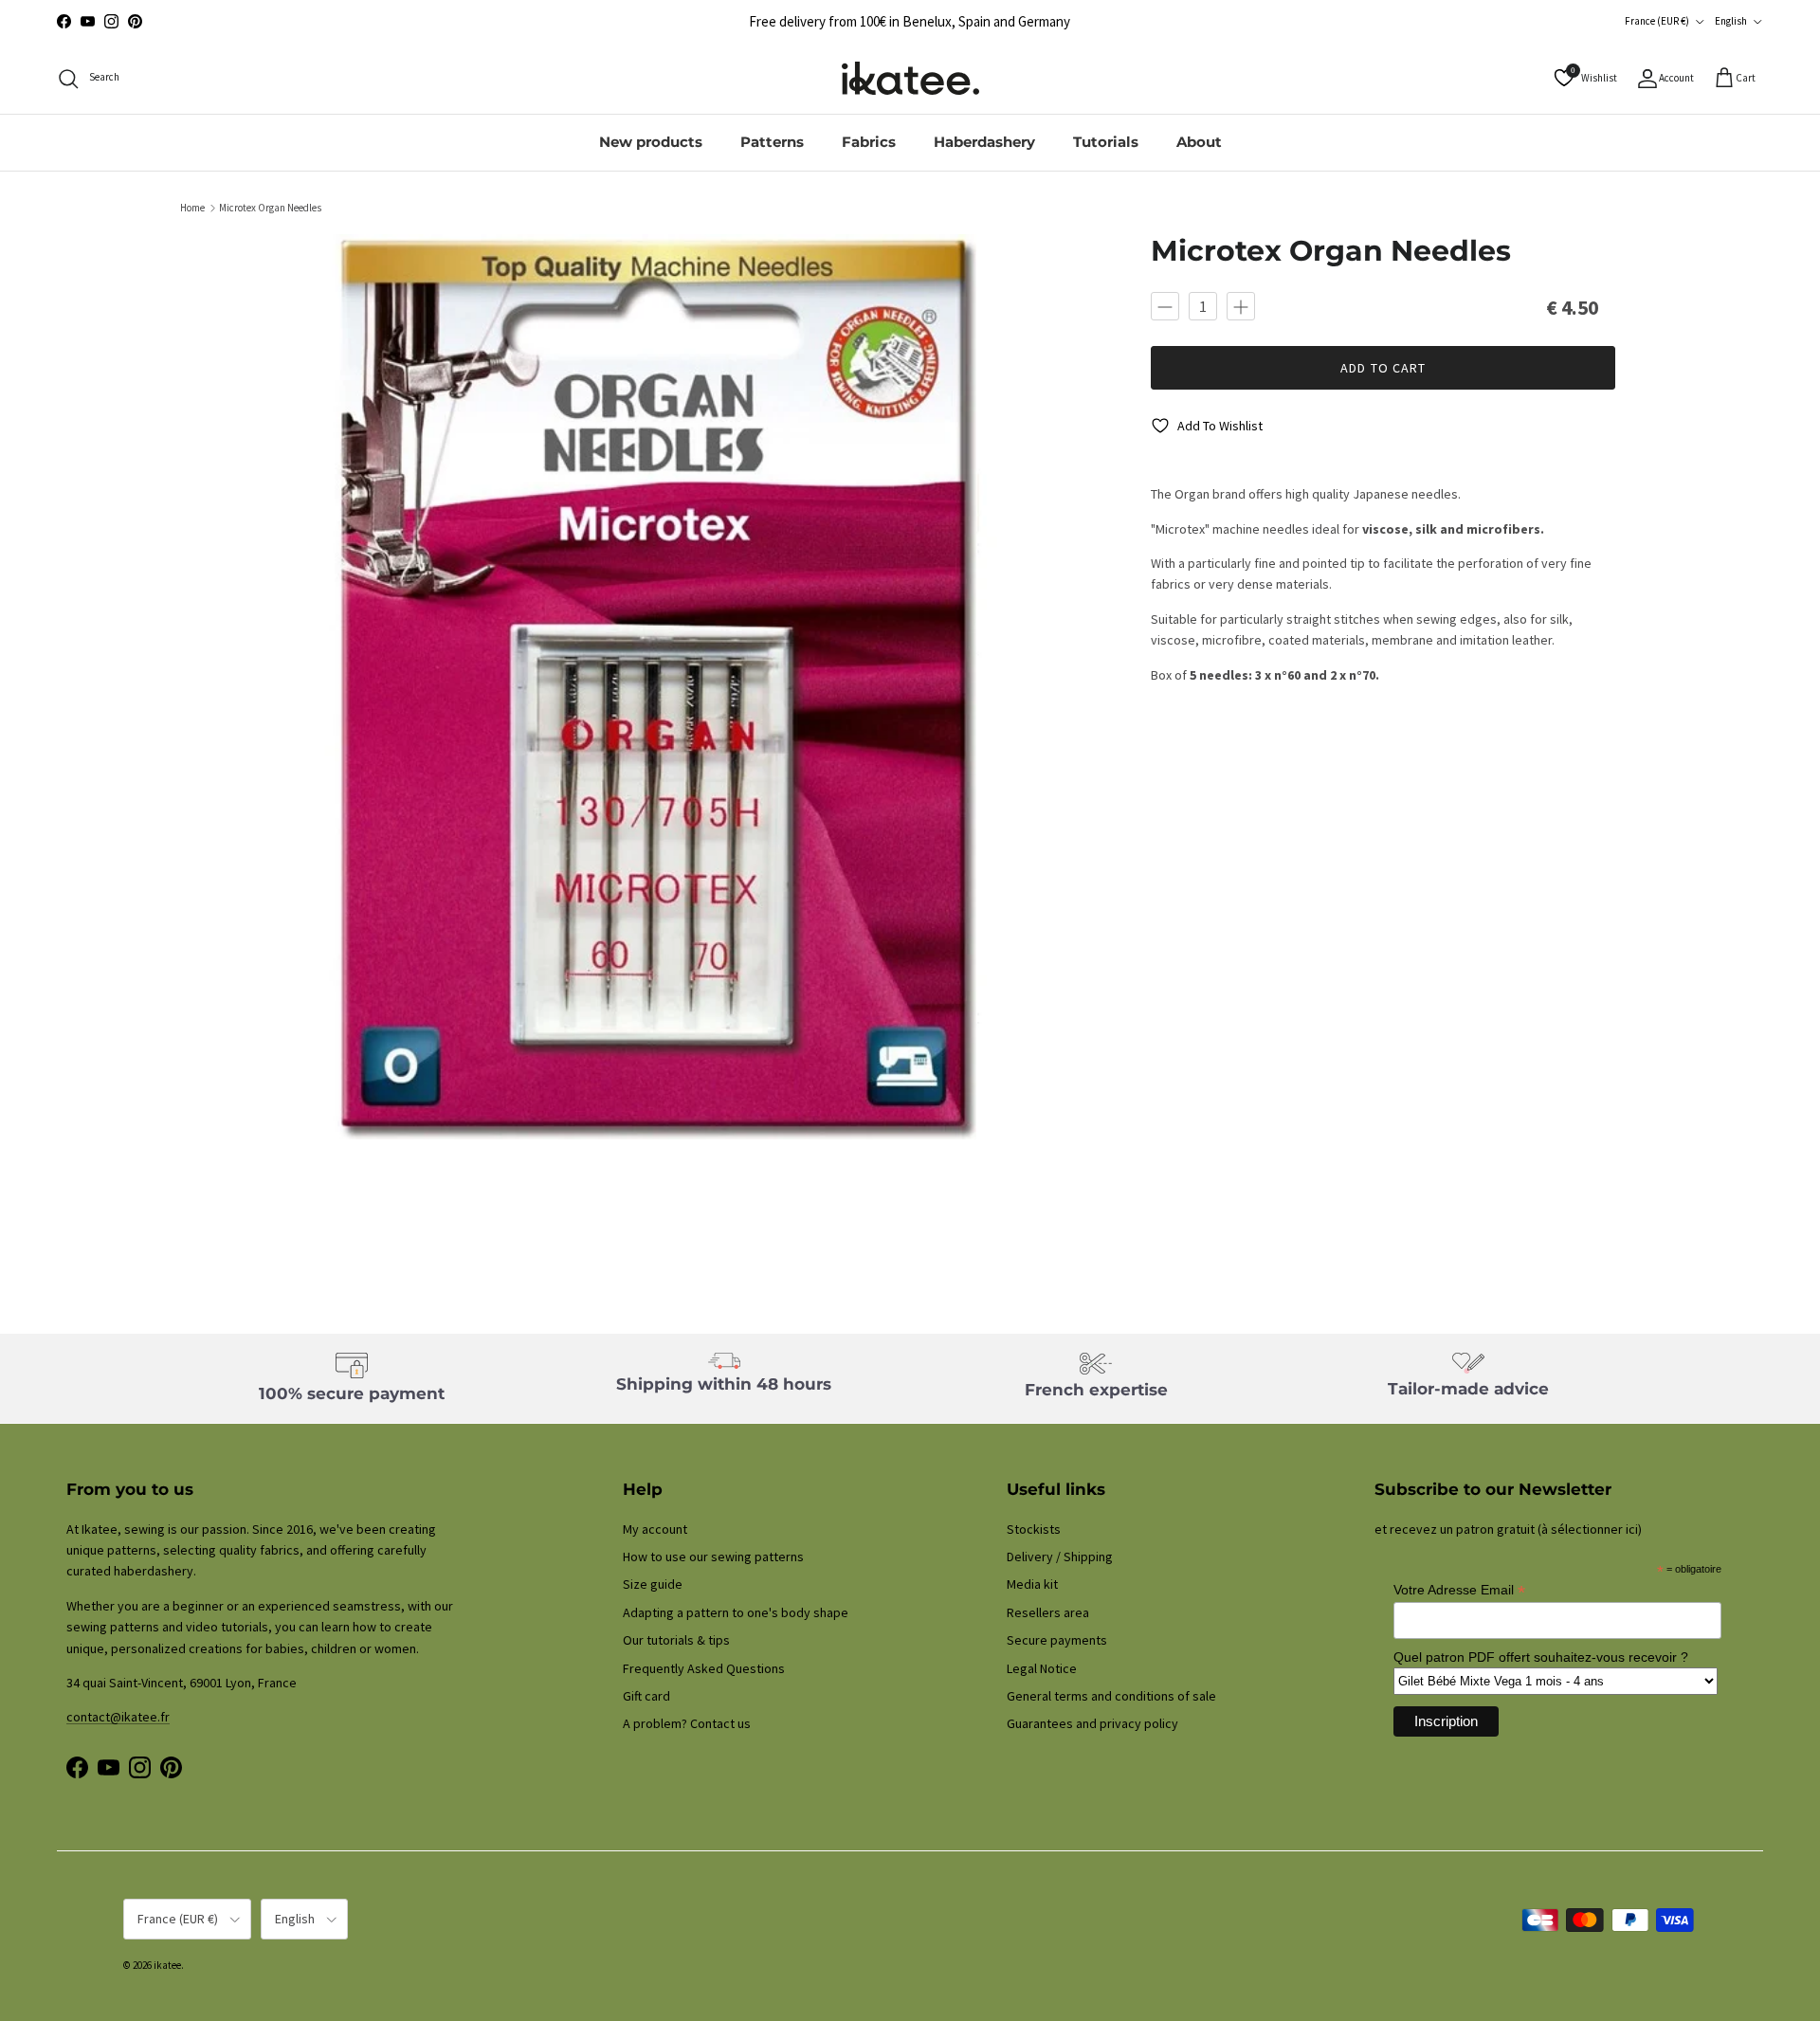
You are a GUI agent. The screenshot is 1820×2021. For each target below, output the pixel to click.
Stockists (1034, 1529)
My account (655, 1529)
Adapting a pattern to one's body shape (736, 1612)
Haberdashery (984, 142)
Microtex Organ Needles (270, 208)
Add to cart (1383, 369)
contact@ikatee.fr (118, 1717)
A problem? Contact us (687, 1723)
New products (651, 142)
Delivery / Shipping (1060, 1557)
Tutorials (1106, 142)
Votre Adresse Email (1459, 1590)
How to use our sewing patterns (713, 1557)
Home (192, 208)
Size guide (653, 1584)
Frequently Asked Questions (704, 1668)
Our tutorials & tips (676, 1640)
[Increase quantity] (1241, 306)
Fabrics (869, 142)
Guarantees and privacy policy (1092, 1723)
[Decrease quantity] (1165, 306)
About (1199, 142)
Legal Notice (1042, 1668)
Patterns (772, 142)
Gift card (646, 1696)
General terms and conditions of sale (1111, 1696)
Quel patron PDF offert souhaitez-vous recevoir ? (1541, 1657)
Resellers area (1048, 1612)
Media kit (1032, 1584)
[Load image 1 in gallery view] (657, 687)
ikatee (167, 1965)
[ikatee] (910, 78)
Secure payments (1057, 1640)
